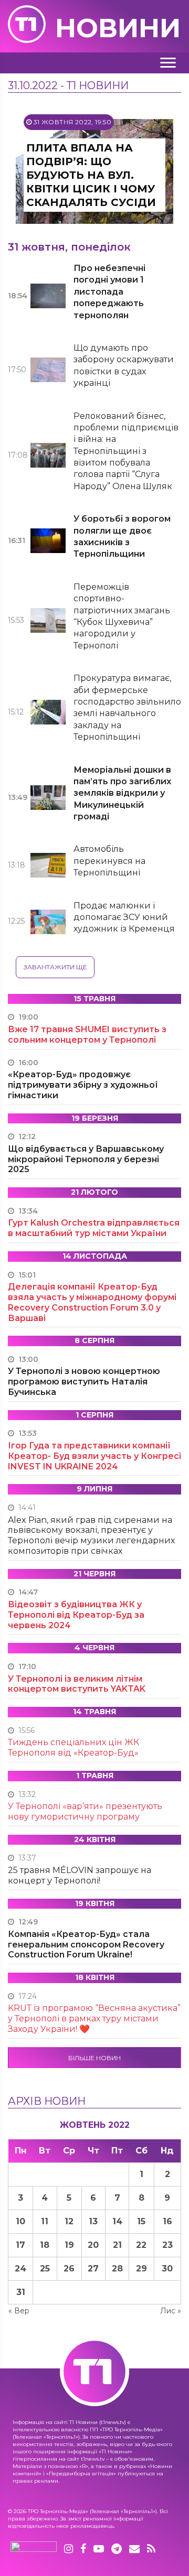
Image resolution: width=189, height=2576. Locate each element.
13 (93, 2221)
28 (117, 2269)
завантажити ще (55, 967)
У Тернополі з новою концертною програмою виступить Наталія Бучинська (84, 1382)
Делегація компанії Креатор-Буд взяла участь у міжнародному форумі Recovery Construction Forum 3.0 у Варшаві (92, 1302)
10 (20, 2221)
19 (69, 2245)
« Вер (19, 2311)
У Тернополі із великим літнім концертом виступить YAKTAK (77, 1684)
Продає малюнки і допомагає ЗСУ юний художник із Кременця (124, 917)
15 (141, 2221)
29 (141, 2269)
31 (21, 2292)
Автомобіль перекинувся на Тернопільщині (109, 861)
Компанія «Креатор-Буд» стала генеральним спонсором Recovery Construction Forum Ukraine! (86, 1945)
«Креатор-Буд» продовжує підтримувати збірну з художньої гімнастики (83, 1085)
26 (69, 2269)
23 (167, 2245)
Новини (118, 28)
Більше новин (94, 2058)
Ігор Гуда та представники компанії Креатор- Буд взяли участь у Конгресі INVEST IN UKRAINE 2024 (94, 1456)
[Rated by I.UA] (34, 2549)
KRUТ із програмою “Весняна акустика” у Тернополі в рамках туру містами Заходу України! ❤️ (94, 2018)
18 (45, 2245)
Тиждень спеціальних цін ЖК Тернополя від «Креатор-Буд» (73, 1747)
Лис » (171, 2311)
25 (45, 2269)
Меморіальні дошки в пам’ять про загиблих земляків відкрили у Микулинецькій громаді (122, 793)
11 (45, 2221)
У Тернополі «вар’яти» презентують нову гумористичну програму (85, 1811)
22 (141, 2245)
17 (20, 2245)
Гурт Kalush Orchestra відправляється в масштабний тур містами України (94, 1228)
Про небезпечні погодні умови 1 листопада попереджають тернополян (109, 292)
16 (167, 2221)
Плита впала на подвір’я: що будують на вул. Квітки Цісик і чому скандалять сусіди (91, 175)
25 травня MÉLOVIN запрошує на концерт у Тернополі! (80, 1875)
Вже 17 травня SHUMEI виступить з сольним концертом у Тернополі (87, 1035)
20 (93, 2245)
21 (117, 2245)
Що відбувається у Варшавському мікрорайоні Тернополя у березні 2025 (86, 1159)
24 (20, 2269)
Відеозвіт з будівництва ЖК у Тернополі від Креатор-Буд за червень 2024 (76, 1615)
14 (117, 2221)
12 (69, 2221)
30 (167, 2269)
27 (93, 2269)
